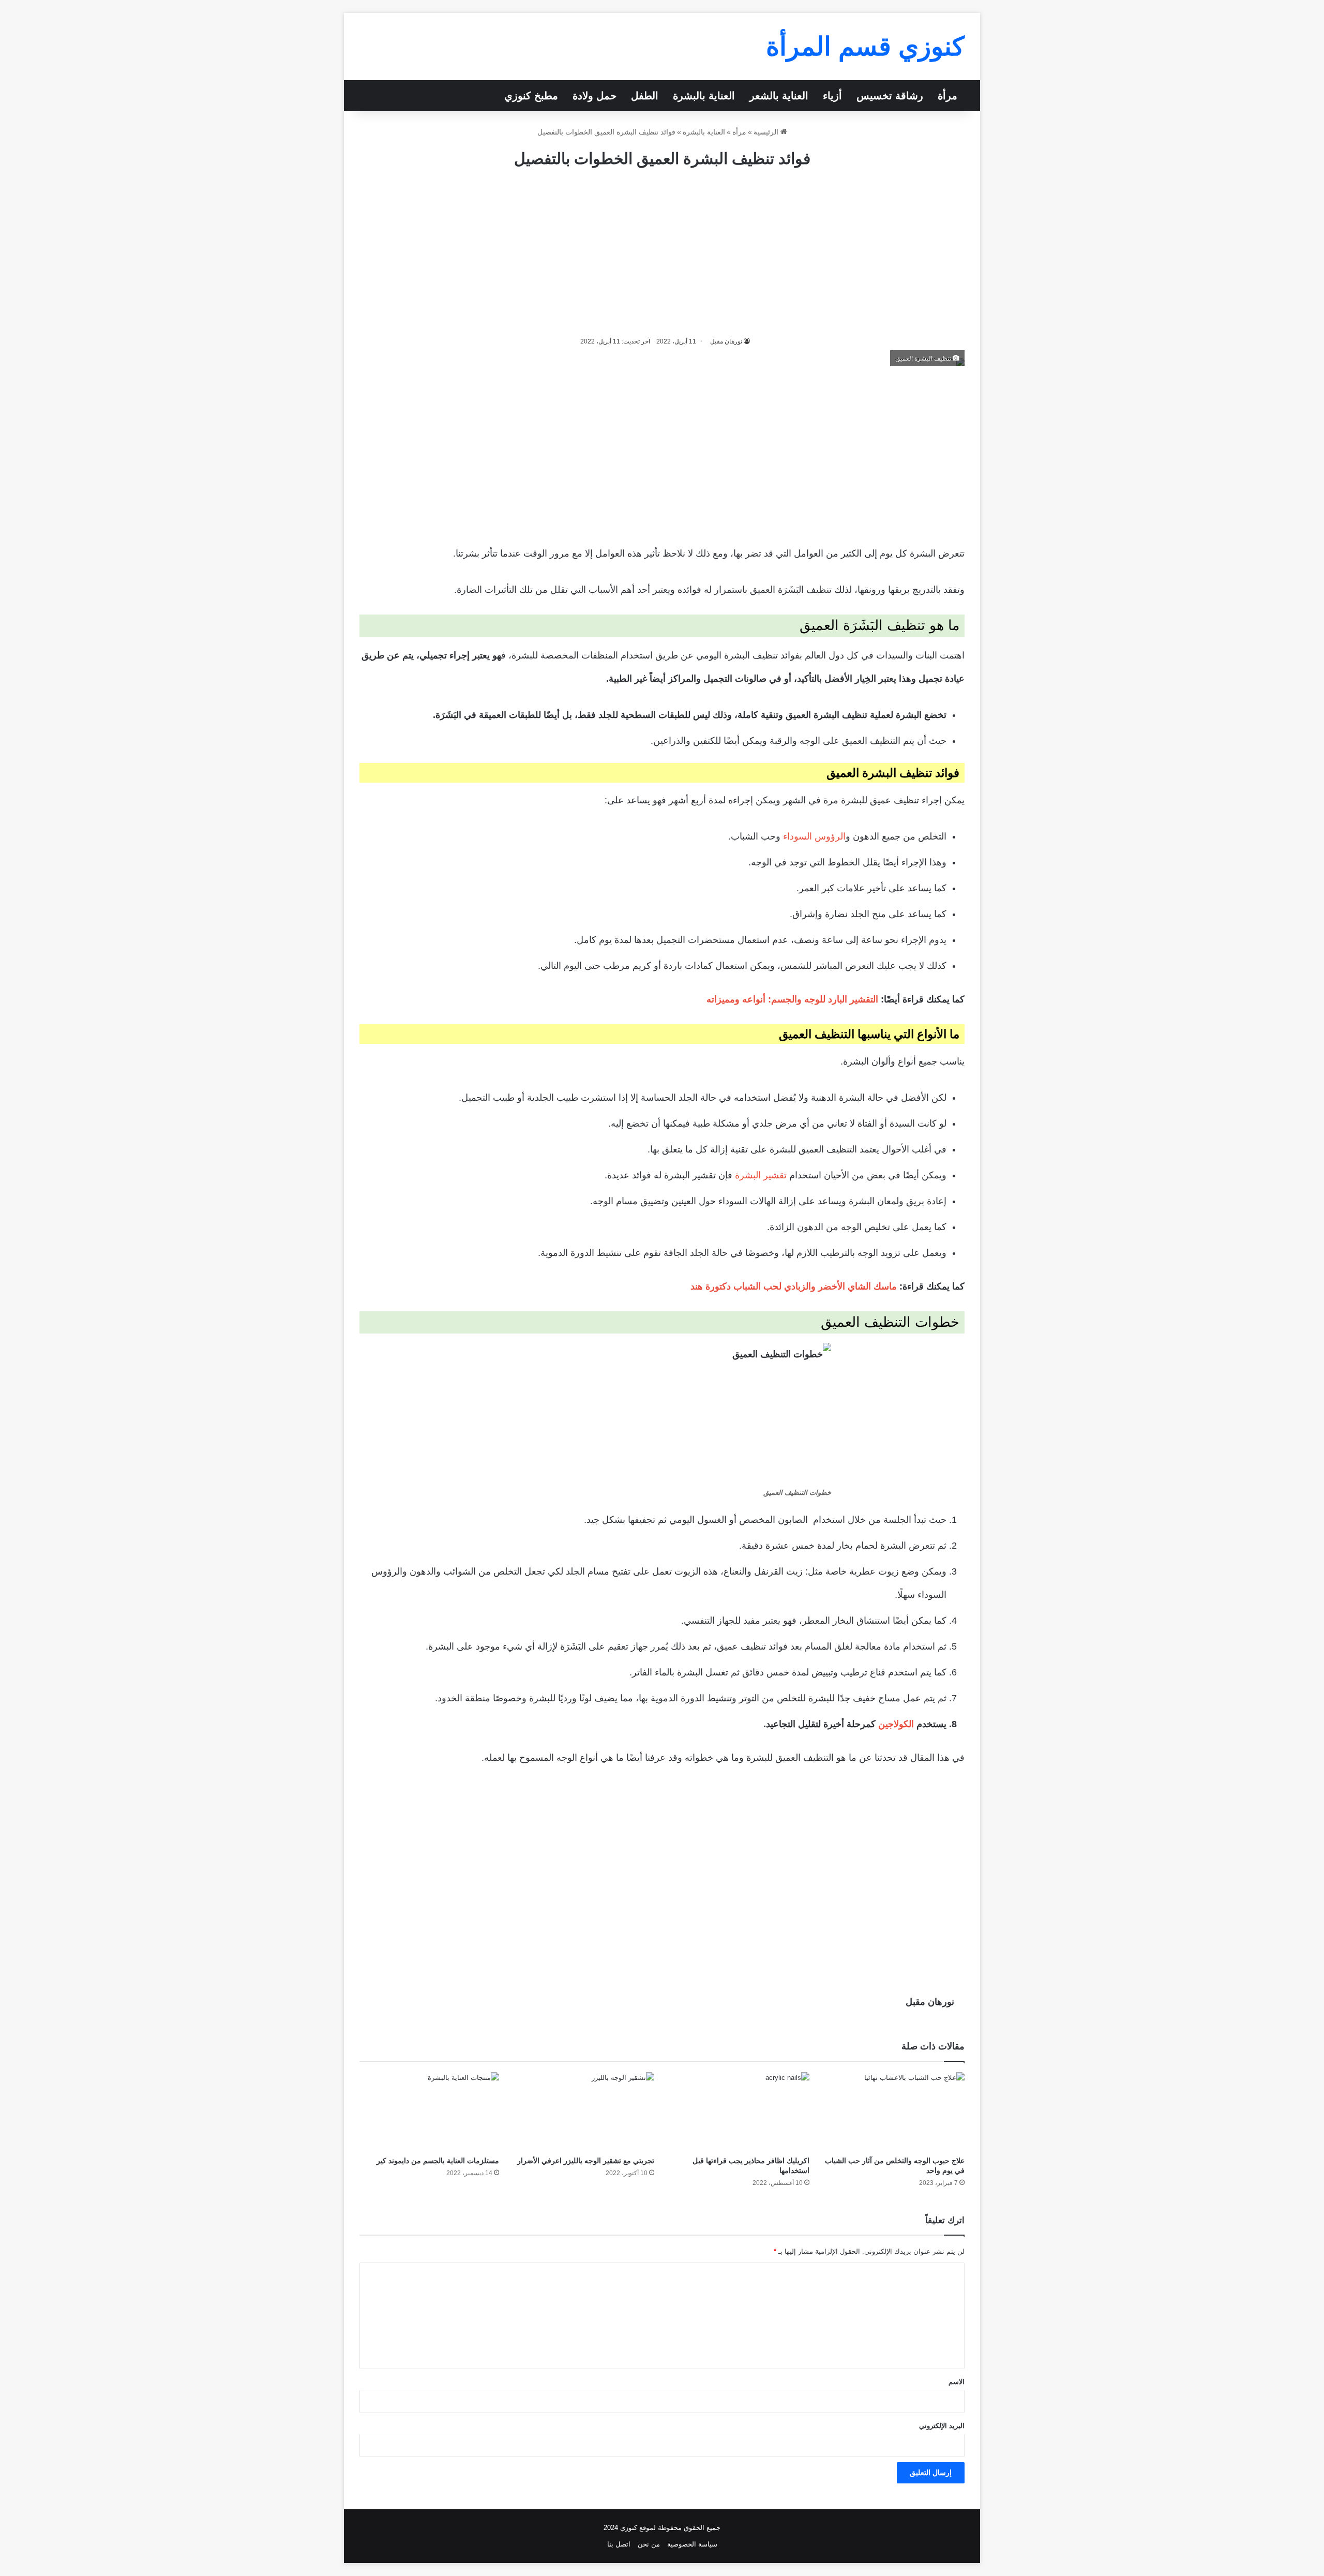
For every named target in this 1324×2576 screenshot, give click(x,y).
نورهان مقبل (930, 2002)
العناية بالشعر (779, 96)
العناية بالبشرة (704, 96)
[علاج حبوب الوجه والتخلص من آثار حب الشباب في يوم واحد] (895, 2111)
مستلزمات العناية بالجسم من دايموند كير (438, 2161)
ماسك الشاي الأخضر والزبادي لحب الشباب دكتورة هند (794, 1286)
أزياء (832, 96)
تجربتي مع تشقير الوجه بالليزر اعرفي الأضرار (586, 2161)
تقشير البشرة (761, 1175)
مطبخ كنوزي (531, 96)
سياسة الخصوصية (692, 2544)
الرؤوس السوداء (814, 836)
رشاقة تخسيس (890, 96)
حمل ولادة (595, 96)
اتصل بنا (619, 2544)
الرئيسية (767, 132)
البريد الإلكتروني (942, 2426)
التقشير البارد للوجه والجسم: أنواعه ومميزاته (792, 999)
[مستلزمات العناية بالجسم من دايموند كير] (429, 2111)
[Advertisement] (662, 252)
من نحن (649, 2544)
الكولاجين (896, 1724)
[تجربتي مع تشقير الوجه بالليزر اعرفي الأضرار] (584, 2111)
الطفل (645, 96)
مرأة (947, 96)
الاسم (957, 2382)
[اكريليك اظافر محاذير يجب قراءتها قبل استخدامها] (740, 2111)
